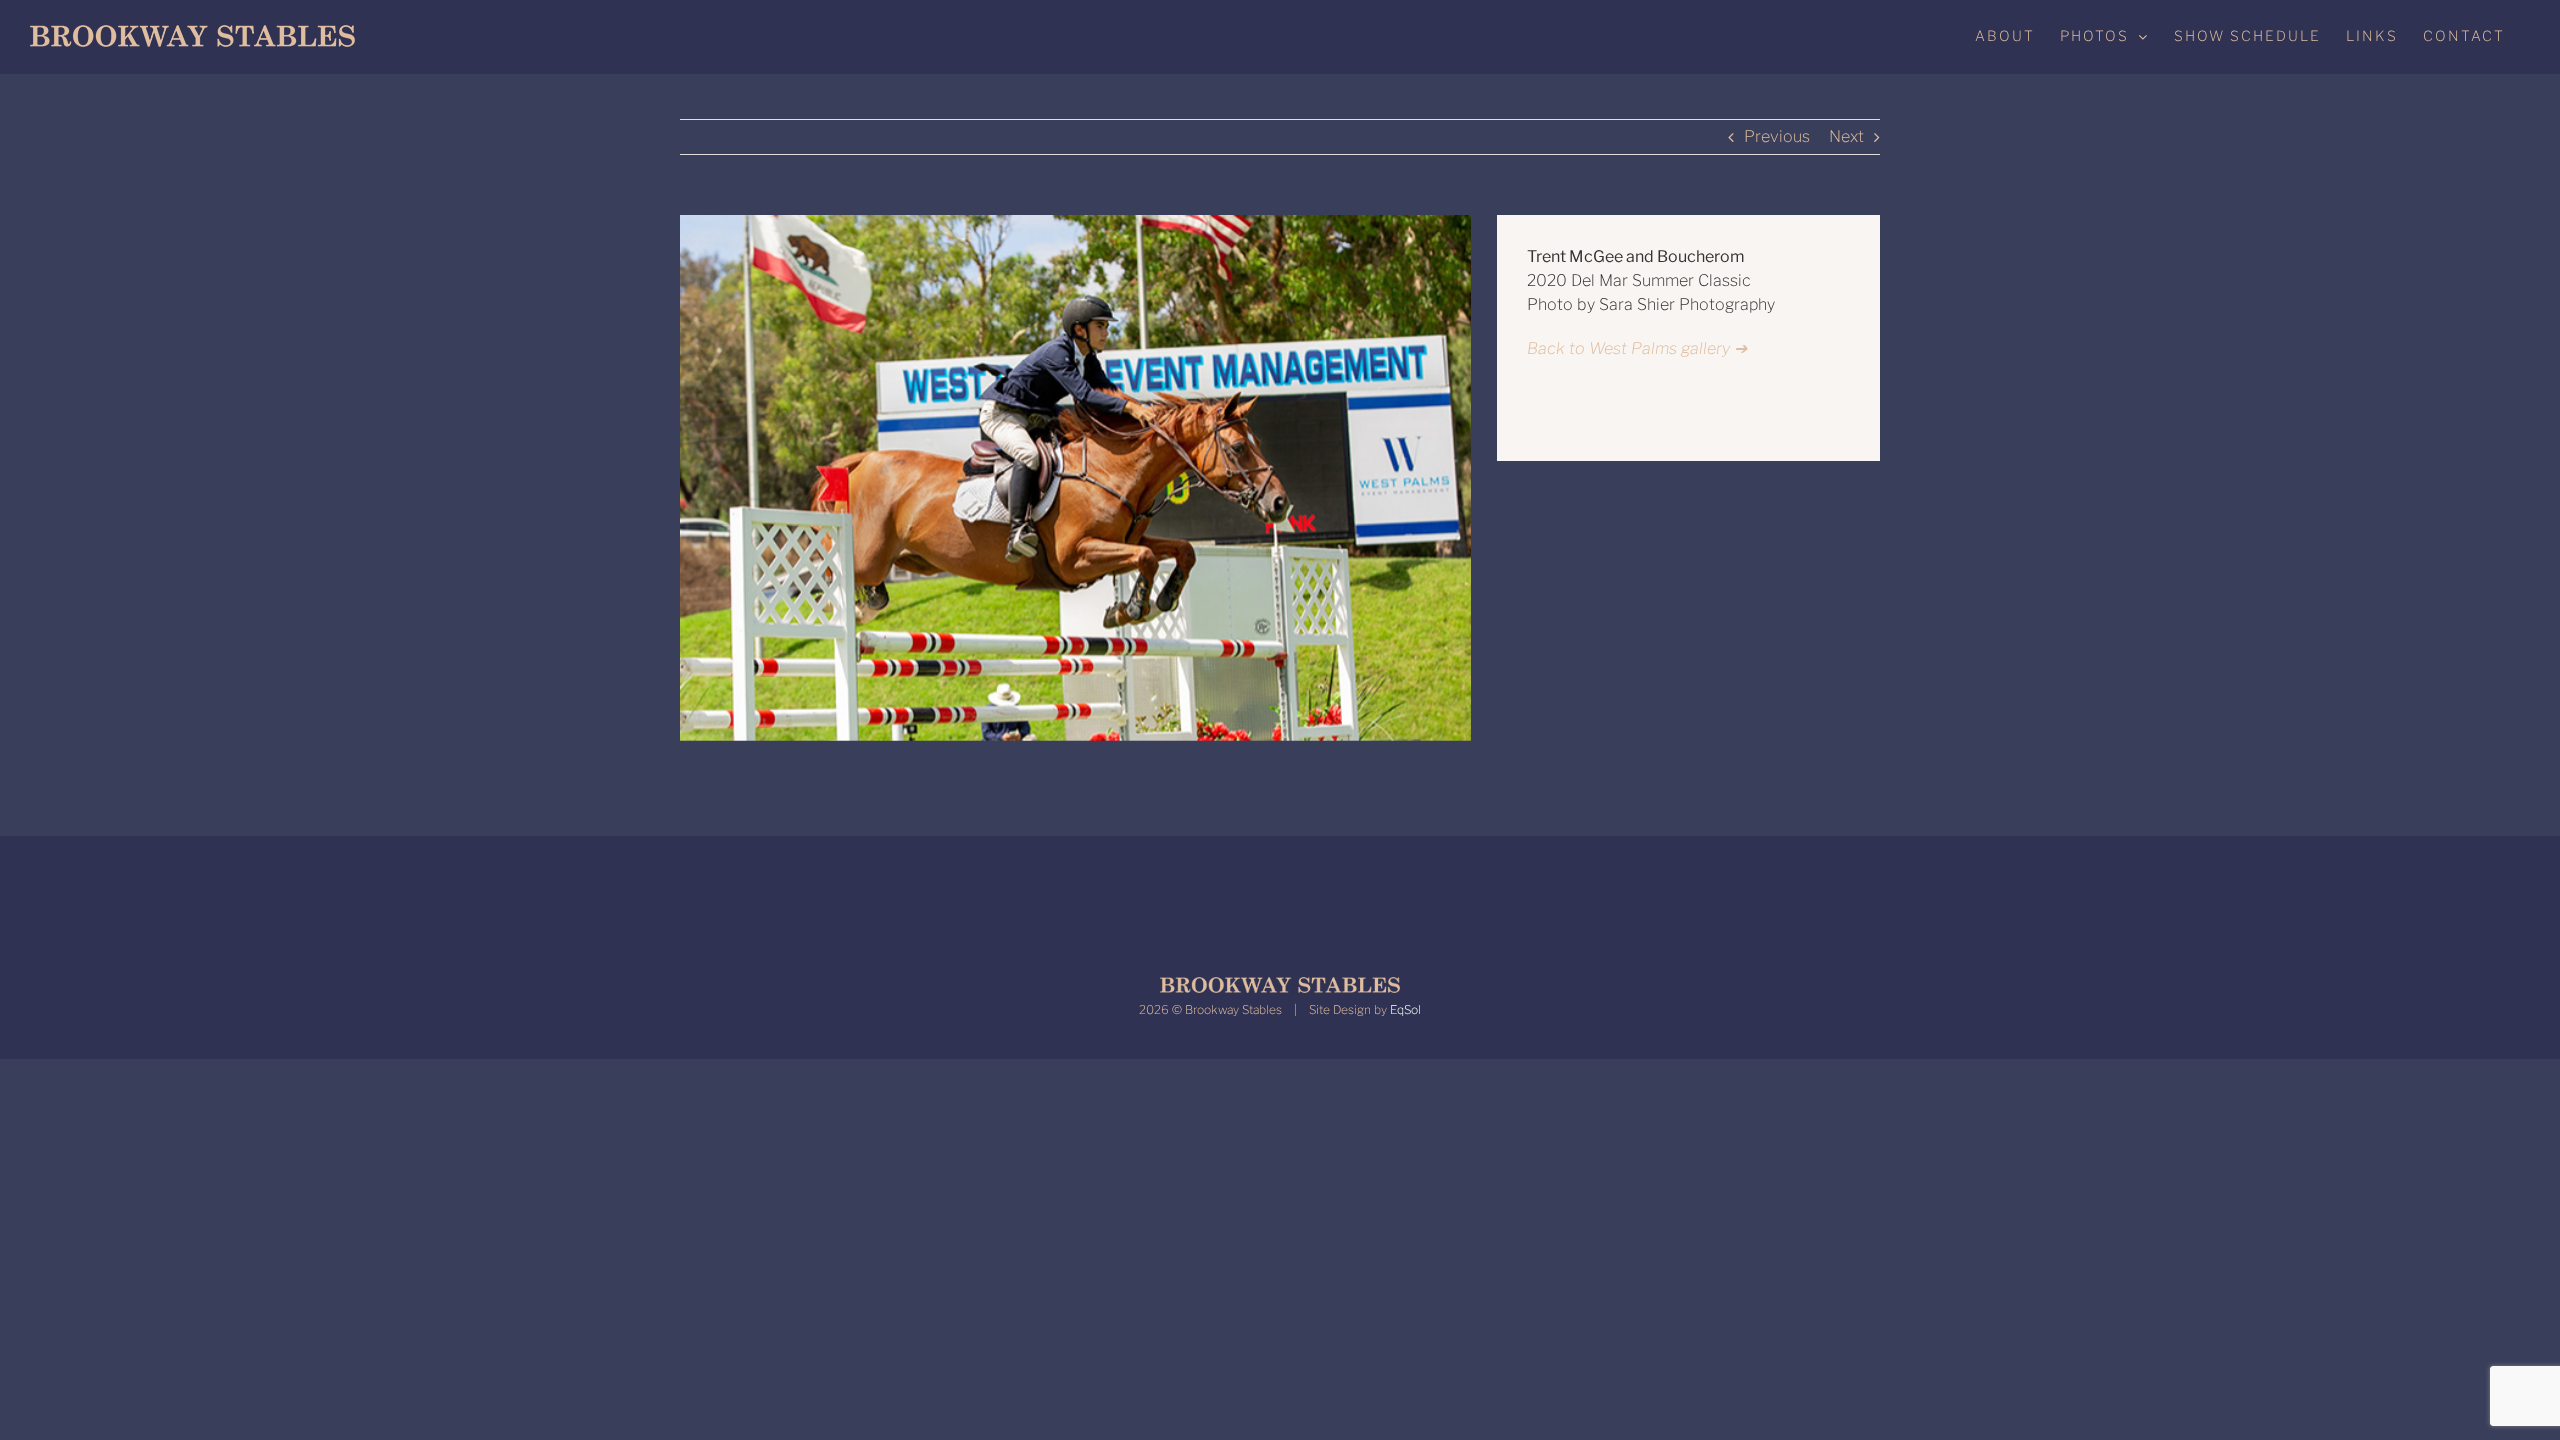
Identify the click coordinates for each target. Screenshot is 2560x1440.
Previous (1777, 136)
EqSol (1405, 1009)
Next (1846, 136)
